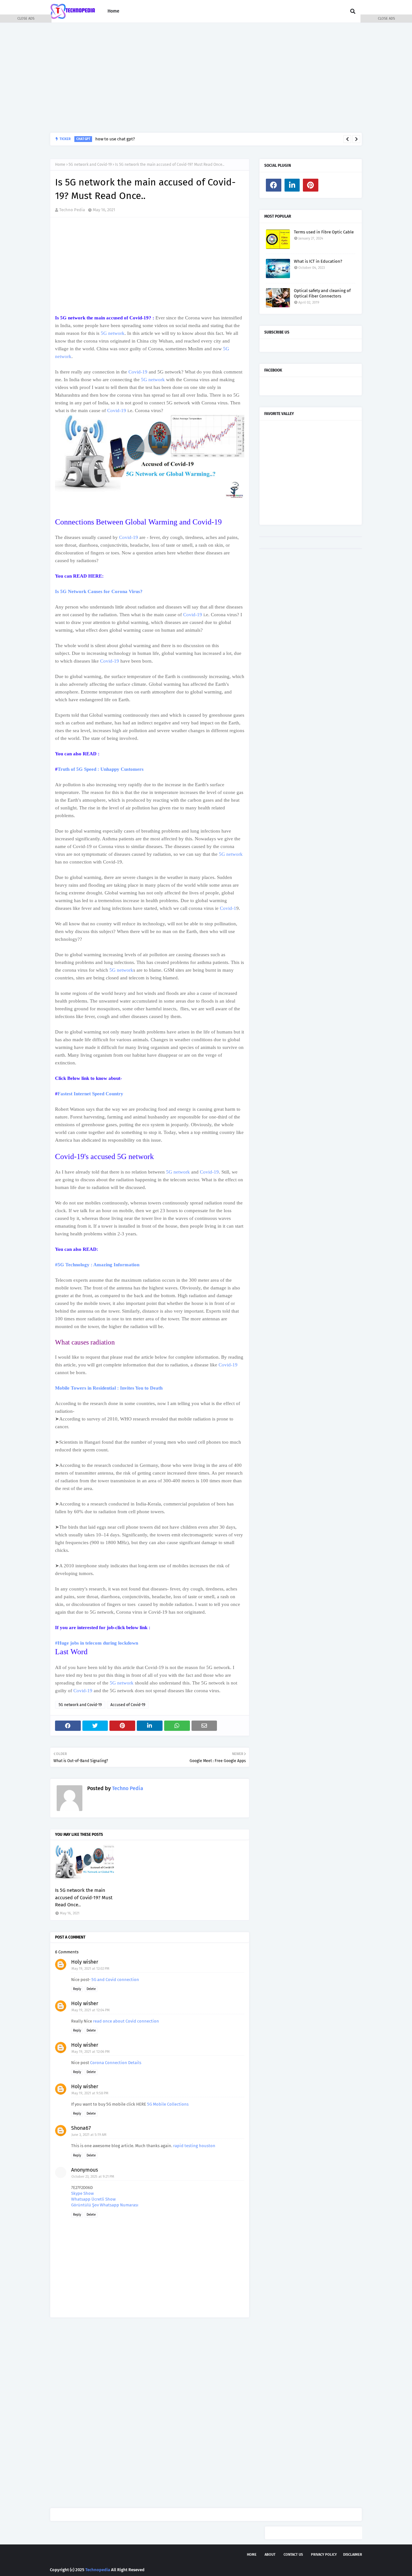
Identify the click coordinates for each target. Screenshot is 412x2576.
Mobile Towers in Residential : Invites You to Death (109, 1388)
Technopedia (98, 2570)
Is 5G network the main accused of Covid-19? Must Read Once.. (84, 1897)
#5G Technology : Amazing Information (97, 1265)
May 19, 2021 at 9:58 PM (90, 2093)
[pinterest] (311, 185)
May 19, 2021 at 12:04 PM (91, 2010)
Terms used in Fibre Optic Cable (324, 232)
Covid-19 (138, 372)
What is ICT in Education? (318, 261)
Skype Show (82, 2193)
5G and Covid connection (115, 1980)
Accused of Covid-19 (128, 1705)
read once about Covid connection (126, 2021)
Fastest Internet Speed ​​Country (90, 1094)
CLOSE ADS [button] (26, 19)
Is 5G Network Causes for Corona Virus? (99, 591)
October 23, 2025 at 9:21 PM (93, 2177)
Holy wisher (85, 1962)
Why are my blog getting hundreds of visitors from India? (209, 139)
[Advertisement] (206, 78)
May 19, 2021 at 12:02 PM (90, 1969)
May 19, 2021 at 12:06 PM (91, 2052)
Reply (77, 1989)
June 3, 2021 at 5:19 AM (89, 2135)
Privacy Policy (324, 2555)
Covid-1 (228, 908)
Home (60, 165)
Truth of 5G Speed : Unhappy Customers (101, 769)
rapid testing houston (194, 2146)
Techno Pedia (72, 210)
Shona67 (81, 2128)
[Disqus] (150, 2413)
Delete (91, 1989)
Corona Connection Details (116, 2063)
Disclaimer (353, 2555)
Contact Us (293, 2555)
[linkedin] (292, 185)
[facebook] (274, 185)
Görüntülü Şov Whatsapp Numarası (105, 2205)
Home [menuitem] (113, 11)
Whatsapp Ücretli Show (93, 2199)
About (270, 2555)
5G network (113, 333)
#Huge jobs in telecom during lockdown (97, 1643)
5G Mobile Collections (168, 2104)
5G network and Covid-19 (90, 165)
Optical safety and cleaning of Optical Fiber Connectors (322, 293)
